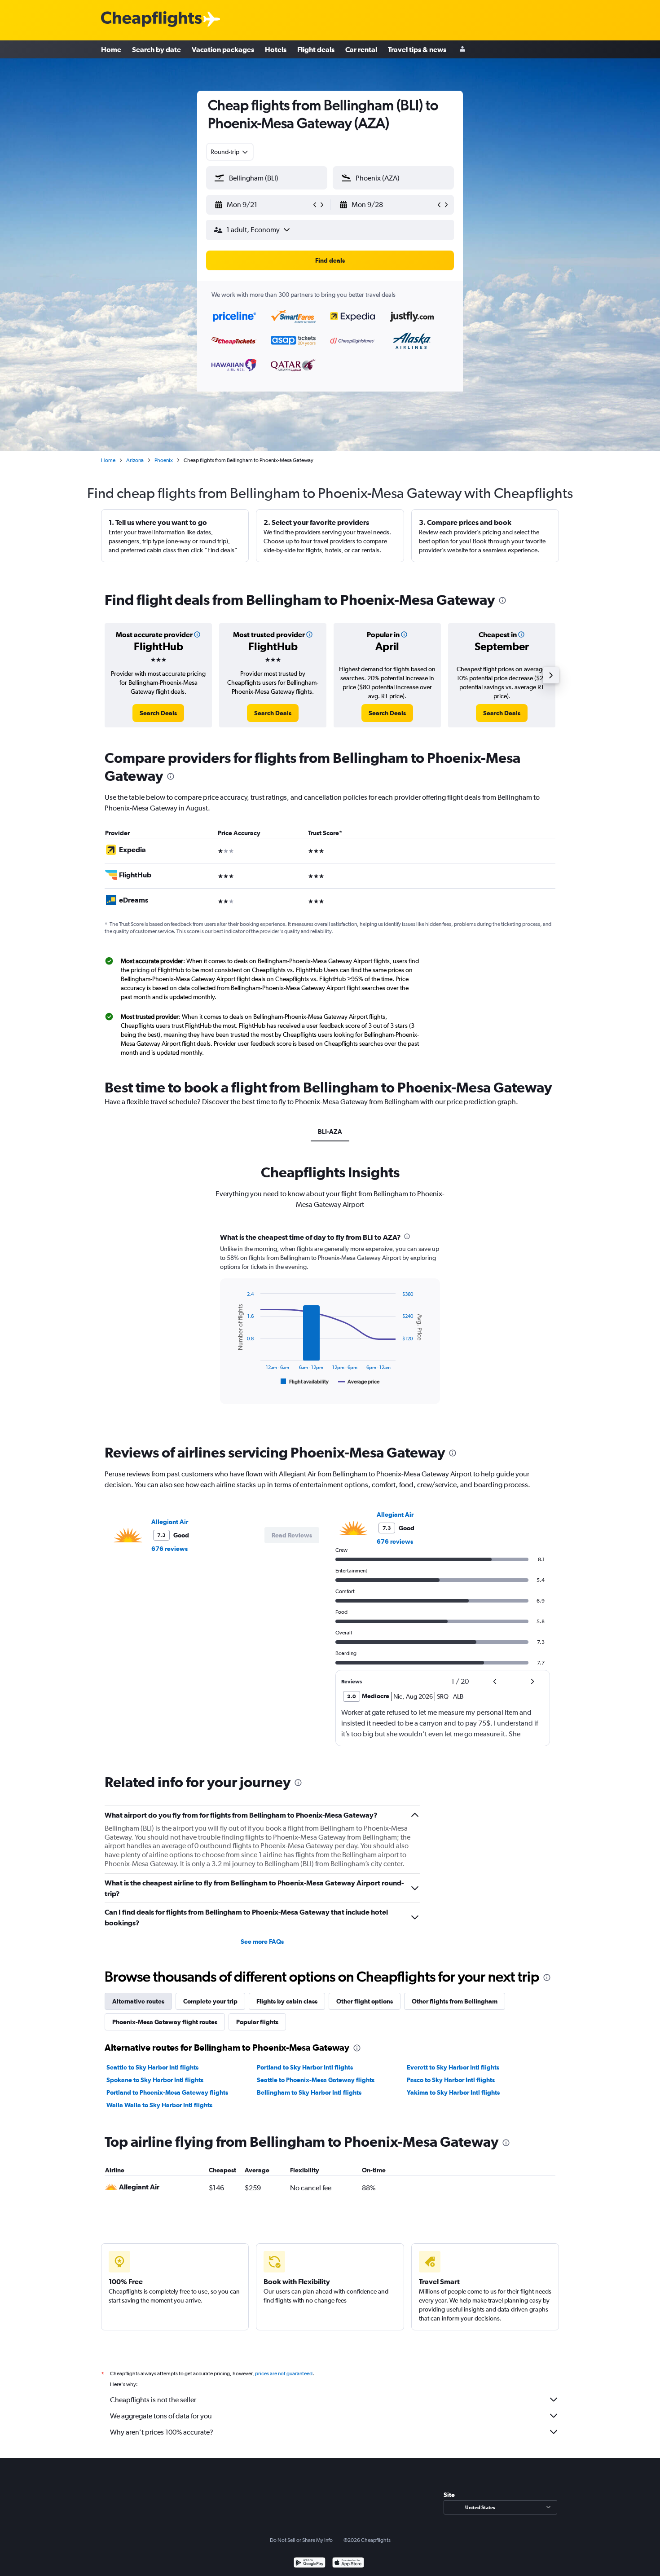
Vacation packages (223, 49)
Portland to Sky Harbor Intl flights (305, 2067)
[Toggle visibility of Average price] (359, 1382)
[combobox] (230, 152)
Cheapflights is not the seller (153, 2400)
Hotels (276, 49)
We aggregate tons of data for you (161, 2416)
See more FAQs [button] (262, 1942)
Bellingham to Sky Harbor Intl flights (309, 2092)
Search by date (156, 49)
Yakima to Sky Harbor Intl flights (453, 2092)
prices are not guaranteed (284, 2373)
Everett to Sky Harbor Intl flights (453, 2067)
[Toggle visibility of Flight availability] (305, 1382)
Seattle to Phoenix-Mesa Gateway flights (316, 2080)
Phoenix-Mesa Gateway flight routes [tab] (165, 2022)
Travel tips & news (417, 49)
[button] (263, 205)
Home (111, 49)
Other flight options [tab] (365, 2001)
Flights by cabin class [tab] (287, 2001)
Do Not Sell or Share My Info (301, 2540)
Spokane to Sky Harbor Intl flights (155, 2080)
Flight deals (316, 49)
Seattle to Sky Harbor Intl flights (152, 2067)
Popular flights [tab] (257, 2022)
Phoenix (164, 460)
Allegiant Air (170, 1522)
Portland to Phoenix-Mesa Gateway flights (167, 2092)
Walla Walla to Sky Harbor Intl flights (159, 2105)
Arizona (135, 460)
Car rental (361, 49)
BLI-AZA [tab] (330, 1132)
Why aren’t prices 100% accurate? (162, 2432)
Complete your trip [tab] (210, 2001)
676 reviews (169, 1549)
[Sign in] (462, 50)
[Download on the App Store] (348, 2564)
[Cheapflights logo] (151, 20)
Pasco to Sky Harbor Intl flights (451, 2080)
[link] (158, 713)
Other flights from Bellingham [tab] (455, 2001)
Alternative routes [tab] (138, 2001)
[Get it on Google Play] (310, 2564)
